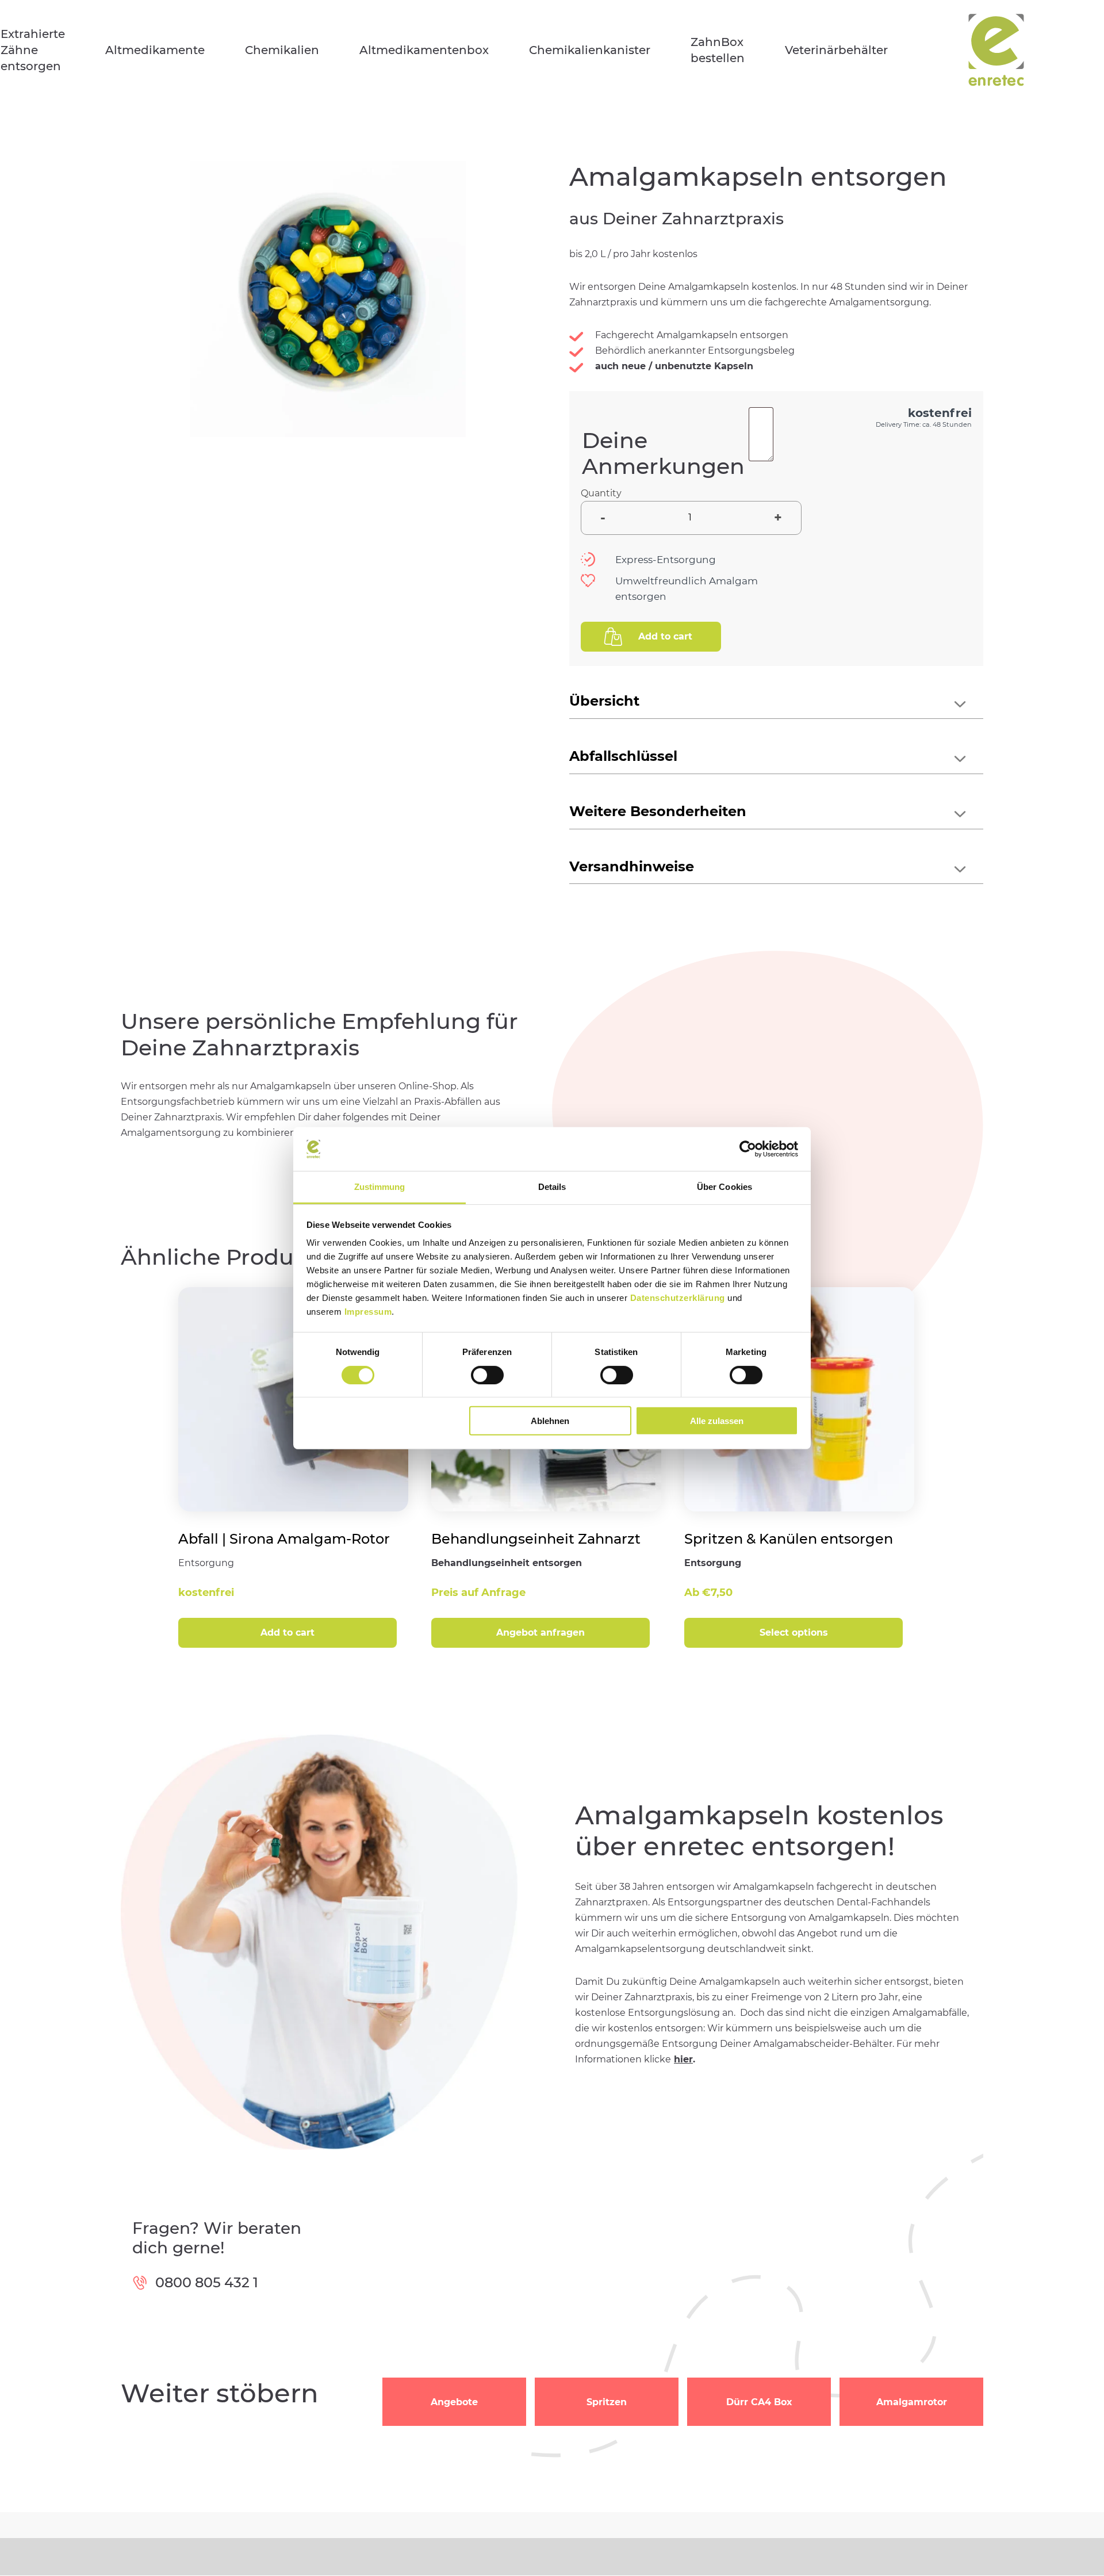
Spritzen (607, 2402)
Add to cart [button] (287, 1633)
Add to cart (665, 636)
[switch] (487, 1375)
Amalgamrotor (912, 2402)
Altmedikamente (155, 50)
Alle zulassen (717, 1421)
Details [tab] (552, 1187)
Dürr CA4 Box (759, 2402)
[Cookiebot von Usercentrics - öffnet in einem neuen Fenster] (748, 1149)
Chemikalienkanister (590, 50)
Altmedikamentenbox (424, 50)
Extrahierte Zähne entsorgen (33, 50)
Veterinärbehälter (836, 50)
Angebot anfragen (540, 1633)
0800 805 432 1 (207, 2282)
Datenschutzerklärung (678, 1298)
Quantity (601, 493)
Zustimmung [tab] (380, 1187)
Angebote (454, 2402)
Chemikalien (282, 50)
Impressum (368, 1312)
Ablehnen (550, 1421)
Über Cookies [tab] (724, 1187)
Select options (794, 1633)
